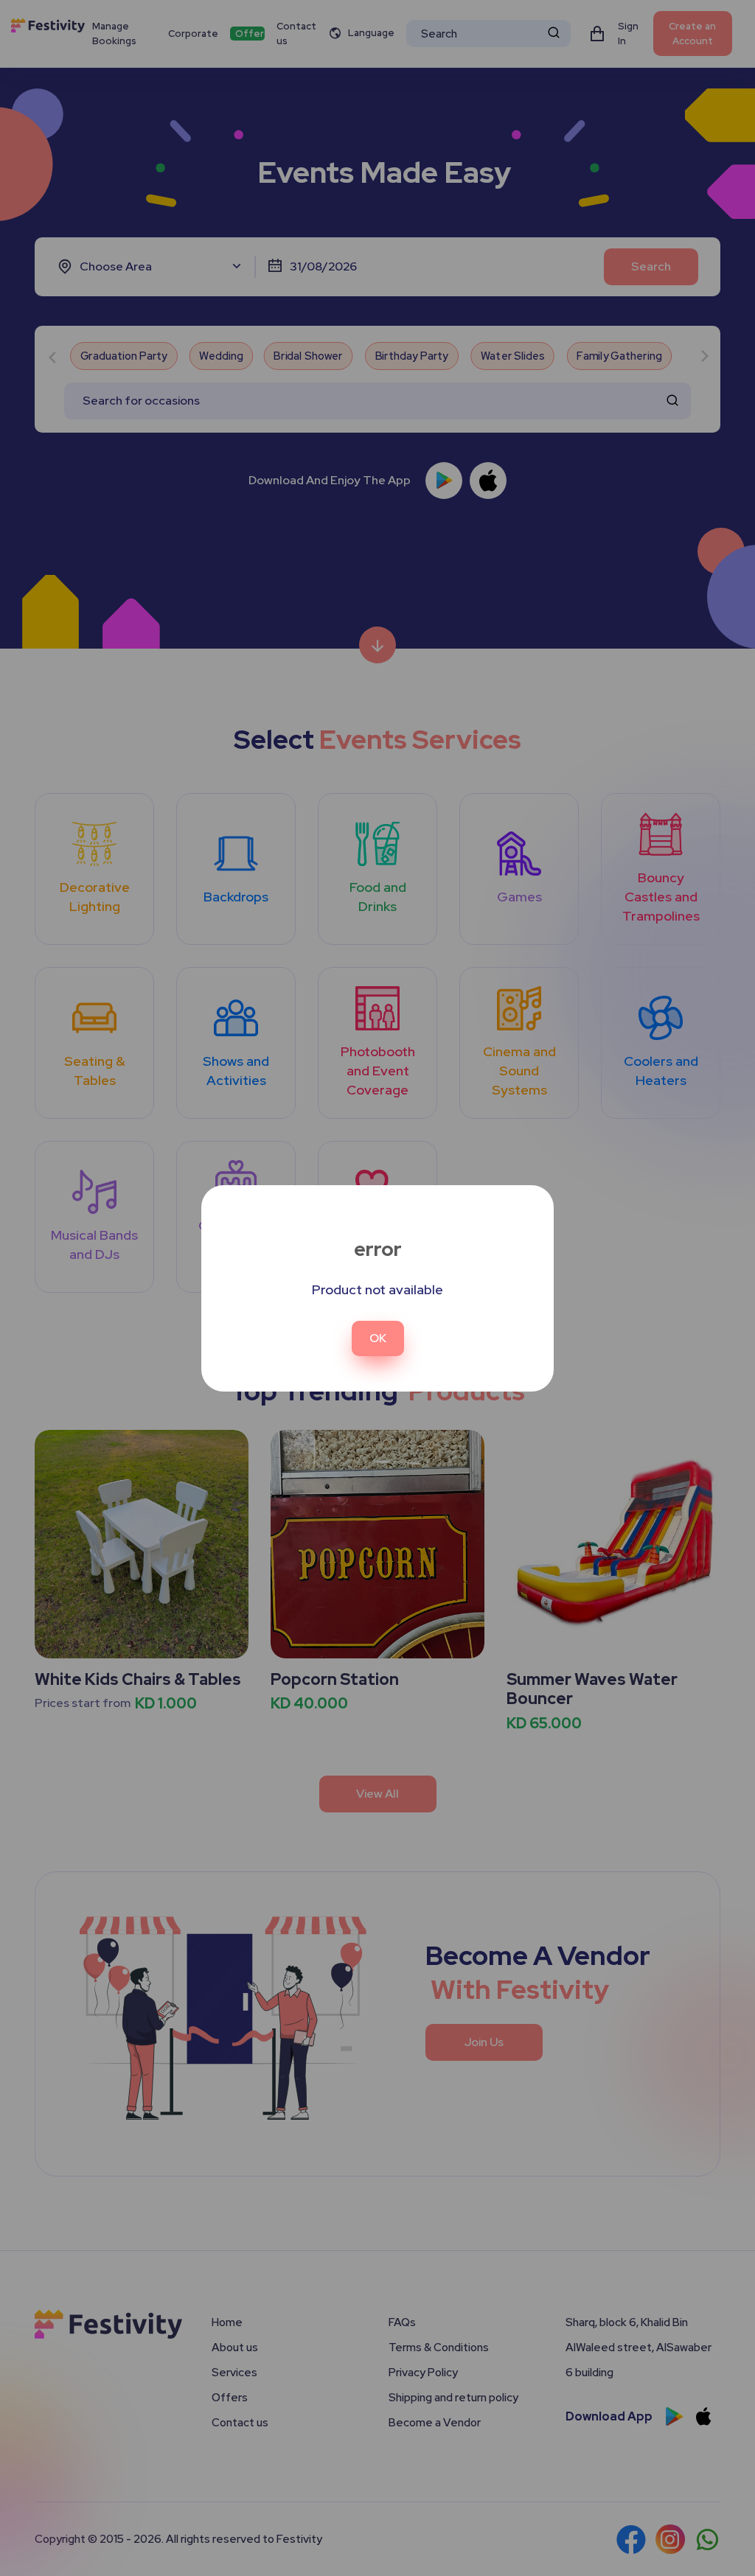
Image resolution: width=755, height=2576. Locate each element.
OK (378, 1338)
